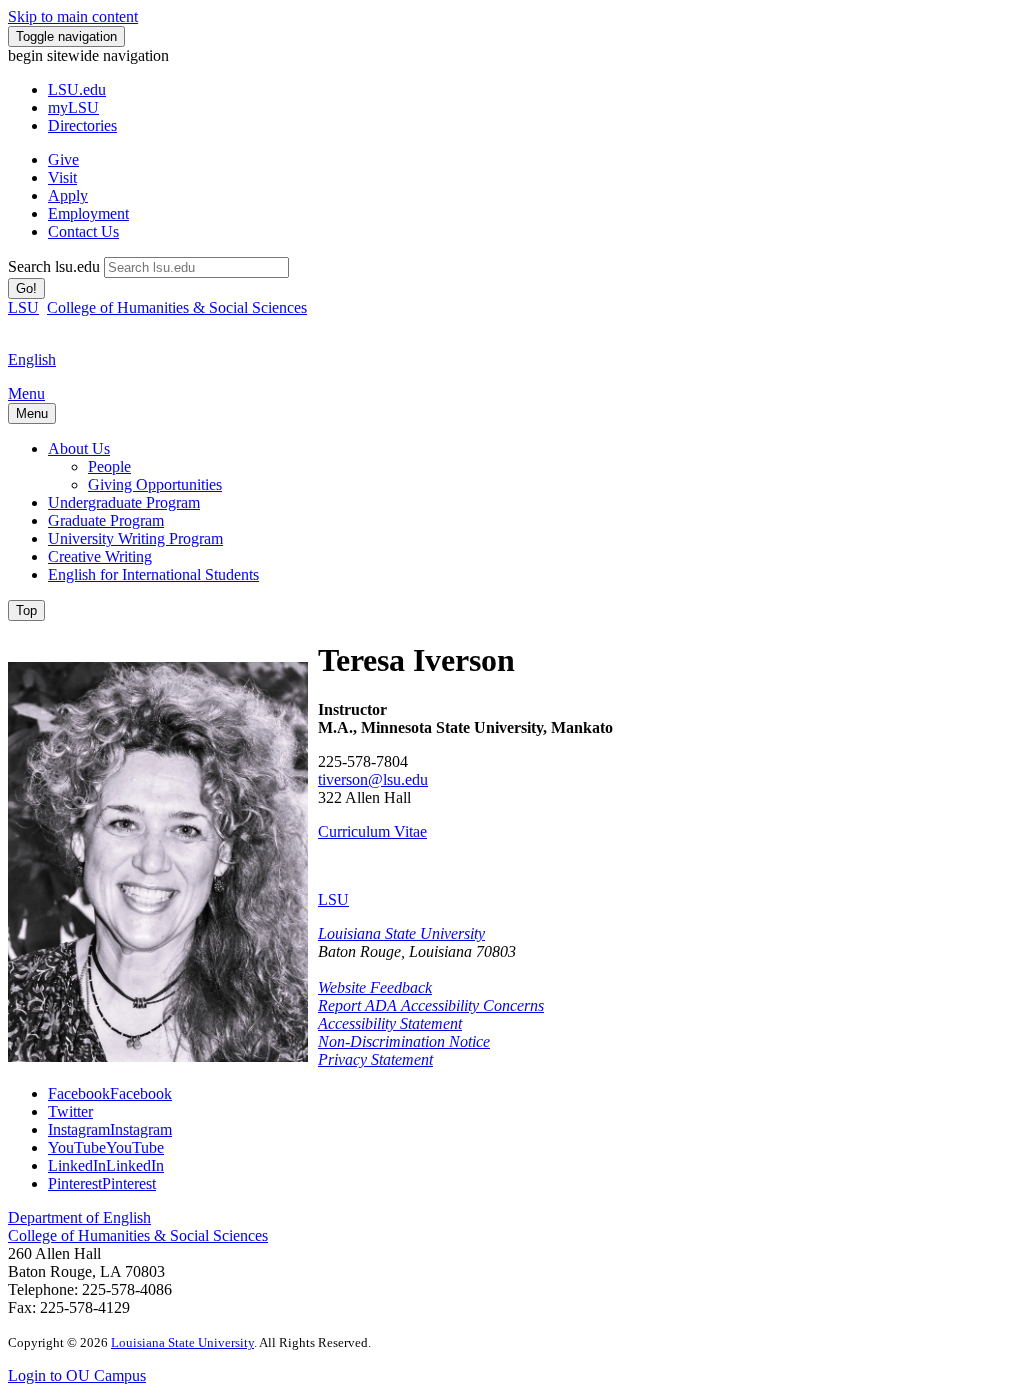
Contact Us (83, 231)
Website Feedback (375, 987)
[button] (110, 1093)
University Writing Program (135, 538)
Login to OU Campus (77, 1375)
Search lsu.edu (54, 266)
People (109, 466)
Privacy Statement (375, 1059)
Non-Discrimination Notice (404, 1041)
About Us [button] (79, 448)
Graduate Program (106, 520)
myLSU (73, 107)
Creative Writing (100, 556)
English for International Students (153, 574)
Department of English (79, 1217)
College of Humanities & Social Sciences (177, 307)
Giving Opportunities (155, 484)
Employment (88, 213)
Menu (26, 393)
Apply (68, 195)
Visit (62, 177)
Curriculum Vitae (372, 831)
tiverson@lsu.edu (373, 779)
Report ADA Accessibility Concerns (431, 1005)
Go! (26, 288)
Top (26, 610)
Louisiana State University (401, 933)
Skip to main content (73, 16)
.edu (77, 89)
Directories (82, 125)
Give (63, 159)
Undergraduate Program (124, 502)
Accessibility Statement (390, 1023)
